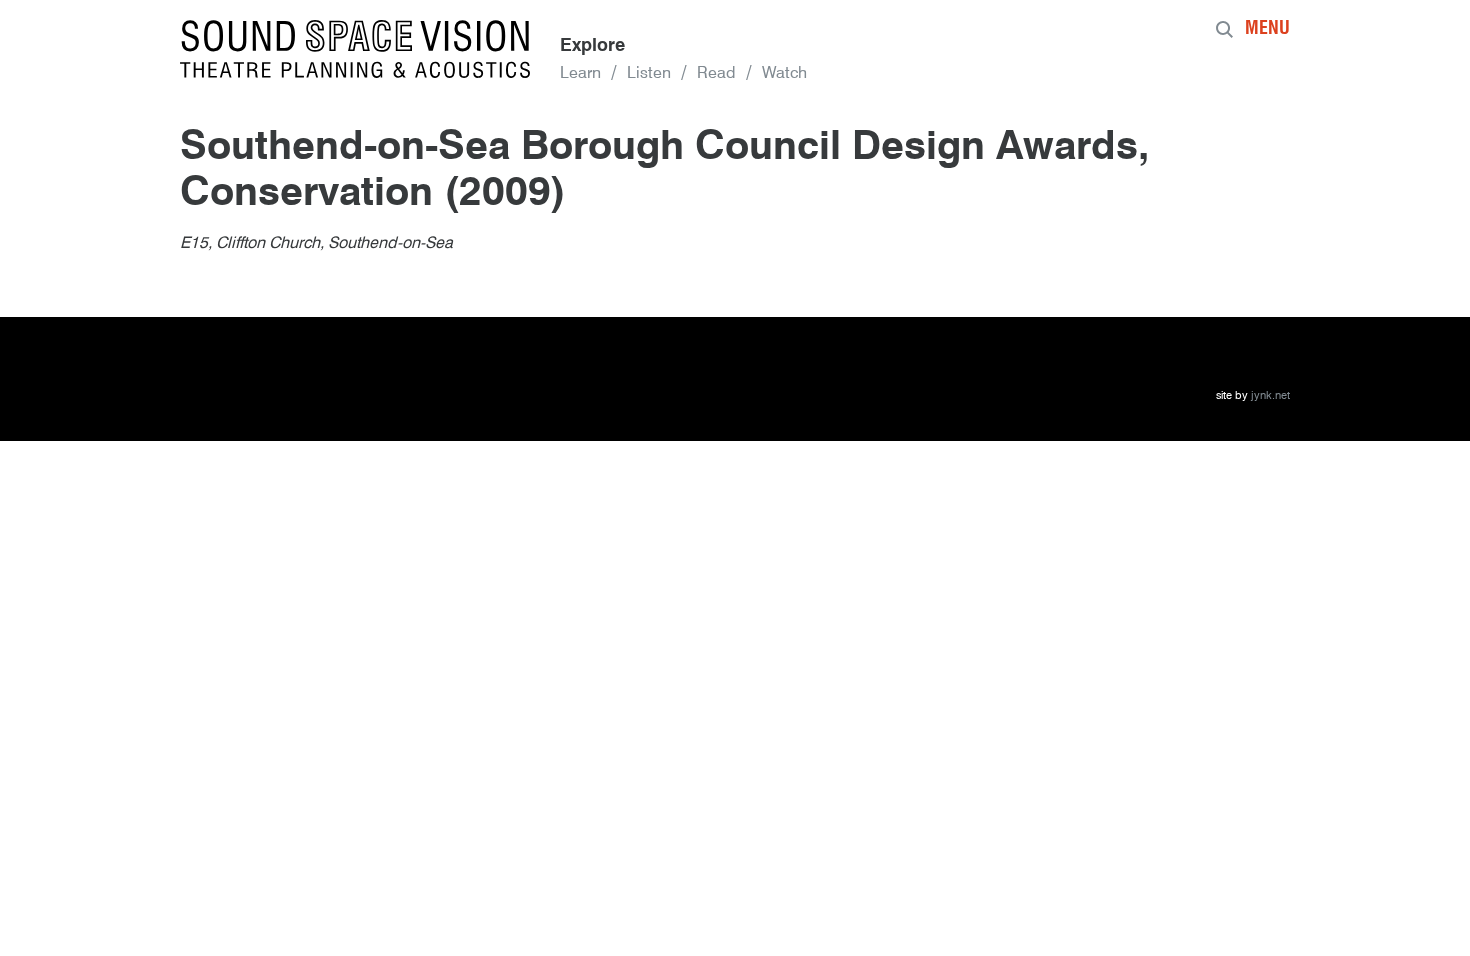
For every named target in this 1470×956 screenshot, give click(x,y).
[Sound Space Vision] (355, 49)
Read (716, 74)
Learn (580, 74)
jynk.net (1270, 396)
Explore (592, 46)
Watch (784, 74)
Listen (649, 74)
